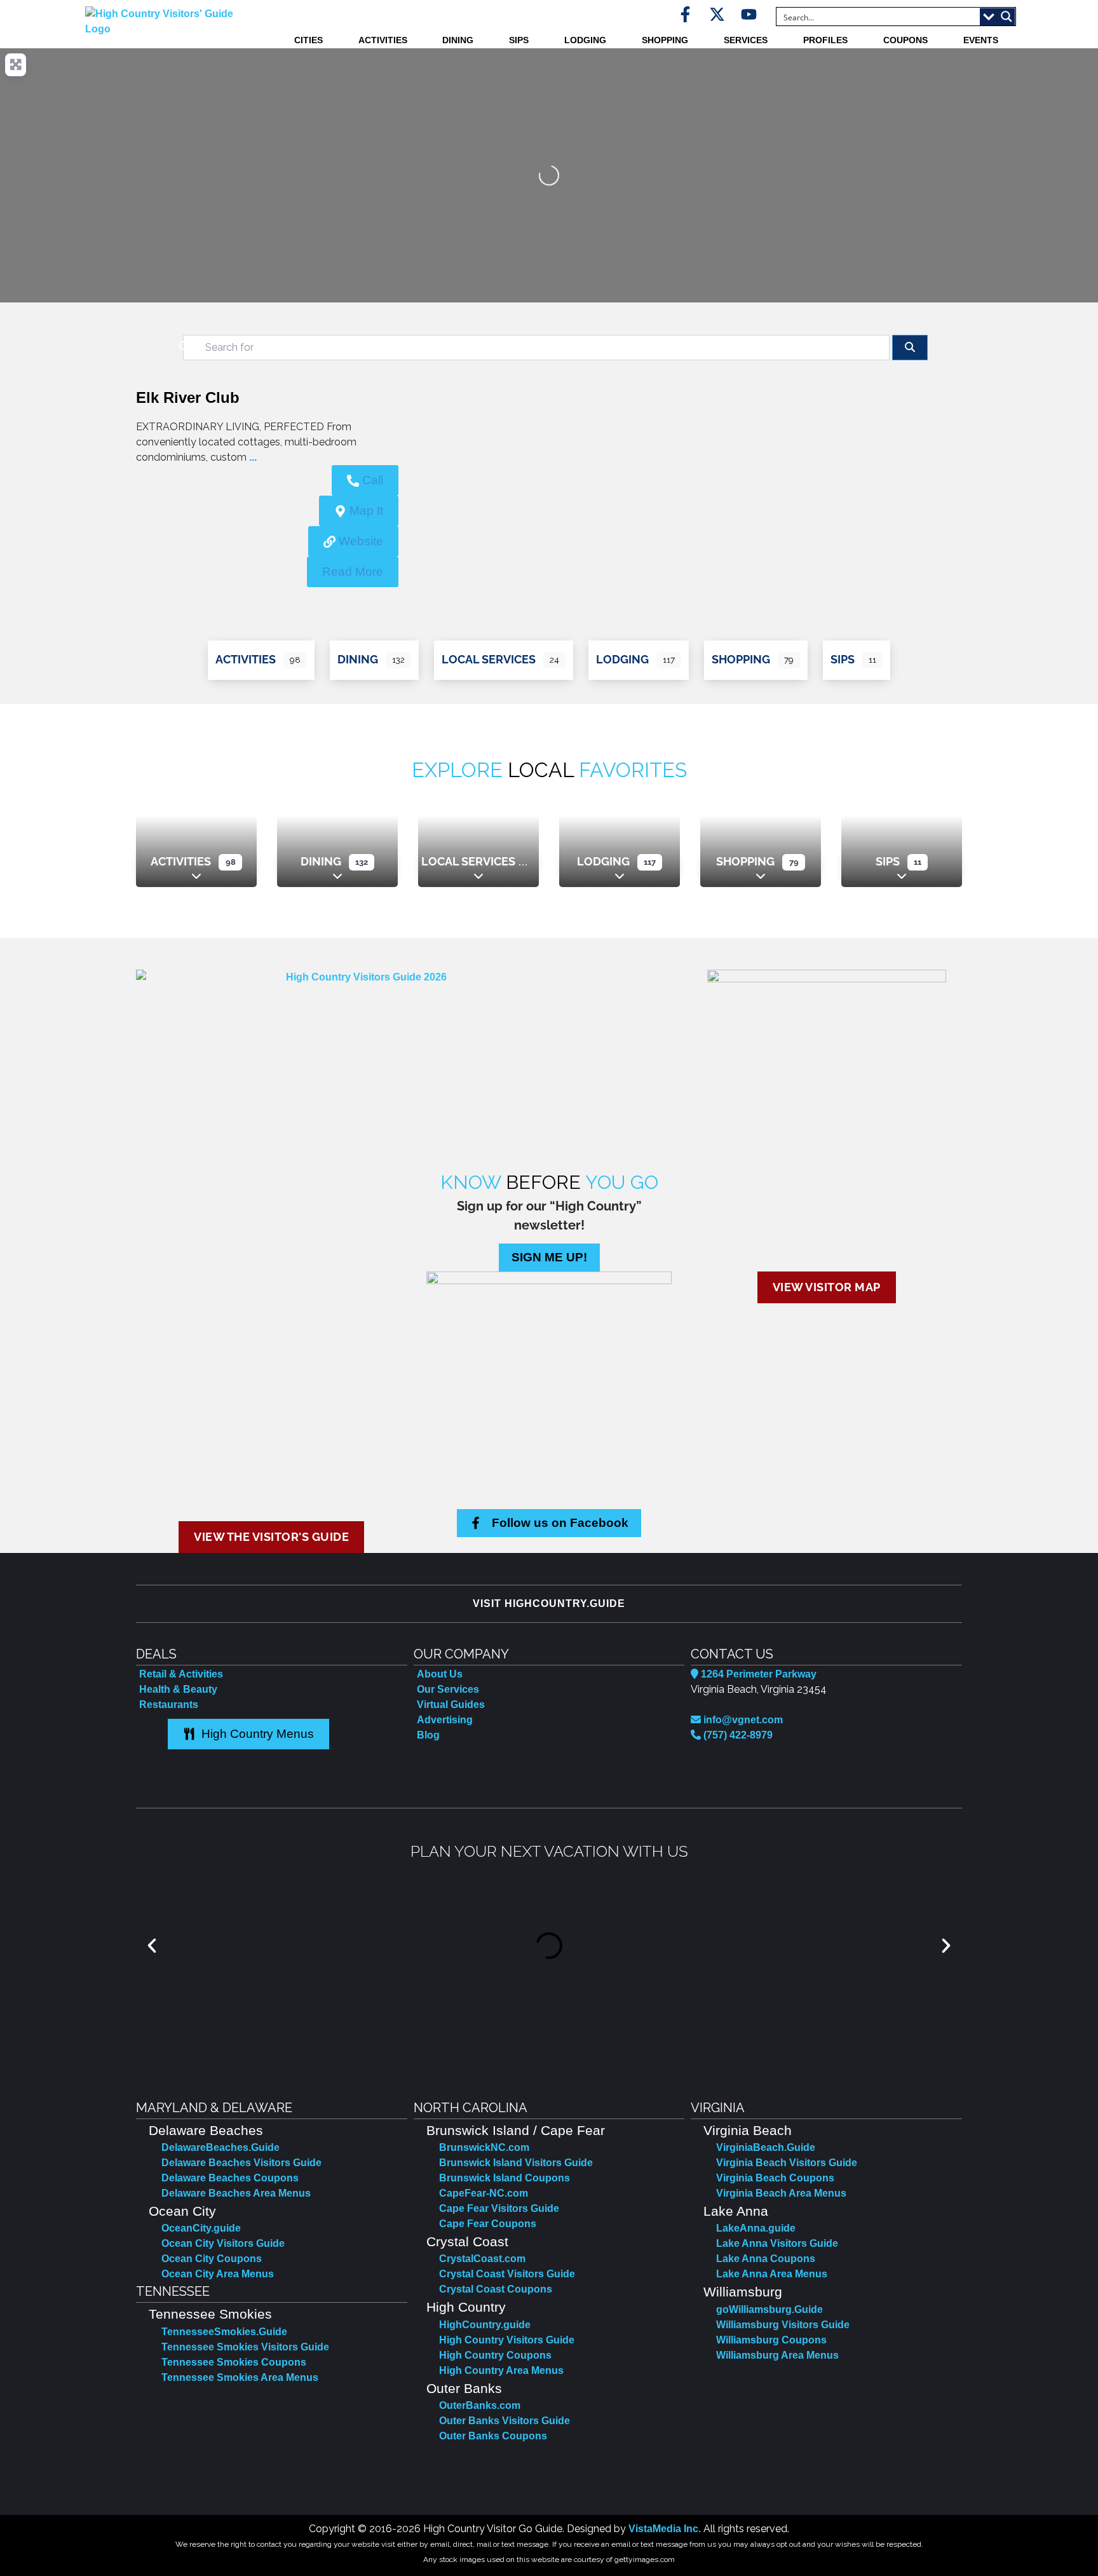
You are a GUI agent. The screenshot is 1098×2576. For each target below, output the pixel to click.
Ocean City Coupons (212, 2259)
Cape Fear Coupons (488, 2224)
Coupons (905, 40)
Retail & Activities (181, 1674)
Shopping (665, 40)
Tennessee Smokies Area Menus (240, 2377)
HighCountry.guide (485, 2325)
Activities (383, 40)
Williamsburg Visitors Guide (783, 2325)
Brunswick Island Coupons (505, 2178)
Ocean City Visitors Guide (223, 2243)
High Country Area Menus (501, 2370)
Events (981, 40)
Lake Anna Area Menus (772, 2274)
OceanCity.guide (201, 2228)
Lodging (585, 40)
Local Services (489, 659)
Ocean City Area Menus (218, 2274)
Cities (308, 40)
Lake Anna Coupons (766, 2259)
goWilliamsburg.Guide (769, 2309)
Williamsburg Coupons (771, 2340)
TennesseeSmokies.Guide (224, 2332)
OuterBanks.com (480, 2405)
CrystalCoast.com (482, 2259)
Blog (428, 1735)
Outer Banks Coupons (493, 2436)
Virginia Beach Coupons (775, 2178)
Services (746, 40)
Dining (458, 40)
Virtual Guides (451, 1705)
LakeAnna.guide (756, 2228)
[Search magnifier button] (1006, 17)
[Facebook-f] (685, 14)
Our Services (448, 1689)
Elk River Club (188, 397)
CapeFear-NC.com (484, 2193)
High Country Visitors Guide (507, 2340)
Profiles (825, 40)
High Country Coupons (495, 2355)
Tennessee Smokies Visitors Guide (245, 2347)
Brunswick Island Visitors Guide (516, 2163)
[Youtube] (749, 14)
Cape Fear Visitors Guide (499, 2208)
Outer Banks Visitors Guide (505, 2421)
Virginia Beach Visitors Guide (787, 2163)
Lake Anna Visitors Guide (777, 2243)
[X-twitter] (717, 14)
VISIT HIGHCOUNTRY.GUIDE (549, 1603)
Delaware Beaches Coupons (230, 2178)
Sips (519, 40)
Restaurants (169, 1705)
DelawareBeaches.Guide (220, 2147)
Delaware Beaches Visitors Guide (241, 2163)
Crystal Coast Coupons (496, 2289)
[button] (152, 1946)
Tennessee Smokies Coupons (234, 2362)
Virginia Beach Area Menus (781, 2193)
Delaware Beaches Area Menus (236, 2193)
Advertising (445, 1720)
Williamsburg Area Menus (777, 2355)
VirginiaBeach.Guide (766, 2147)
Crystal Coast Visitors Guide (507, 2274)
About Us (440, 1674)
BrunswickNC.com (484, 2147)
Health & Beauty (178, 1689)
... (253, 457)
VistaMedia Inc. (665, 2529)
